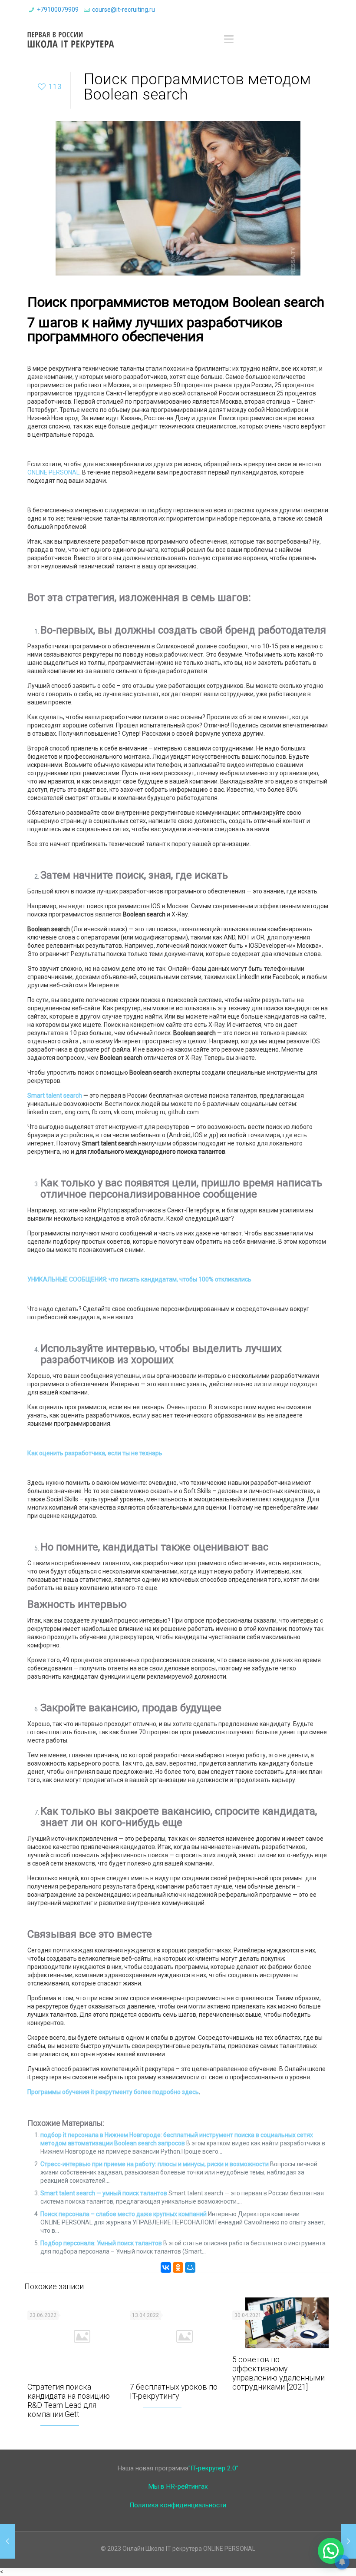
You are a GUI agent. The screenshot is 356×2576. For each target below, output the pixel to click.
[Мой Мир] (190, 2267)
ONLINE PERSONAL (53, 472)
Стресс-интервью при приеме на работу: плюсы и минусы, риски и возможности (155, 2164)
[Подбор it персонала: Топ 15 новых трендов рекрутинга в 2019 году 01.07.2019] (348, 2541)
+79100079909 (58, 10)
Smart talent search (55, 1095)
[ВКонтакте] (166, 2267)
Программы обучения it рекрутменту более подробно (104, 2092)
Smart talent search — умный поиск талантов (104, 2193)
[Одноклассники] (178, 2267)
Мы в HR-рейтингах (178, 2486)
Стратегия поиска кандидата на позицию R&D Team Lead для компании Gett (69, 2400)
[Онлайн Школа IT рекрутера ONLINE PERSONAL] (71, 39)
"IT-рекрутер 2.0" (213, 2468)
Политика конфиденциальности (178, 2505)
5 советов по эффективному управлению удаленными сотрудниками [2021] (279, 2373)
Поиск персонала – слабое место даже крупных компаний (124, 2214)
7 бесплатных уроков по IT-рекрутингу (174, 2391)
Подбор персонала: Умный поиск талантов (101, 2243)
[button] (331, 2551)
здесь (190, 2092)
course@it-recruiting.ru (124, 10)
